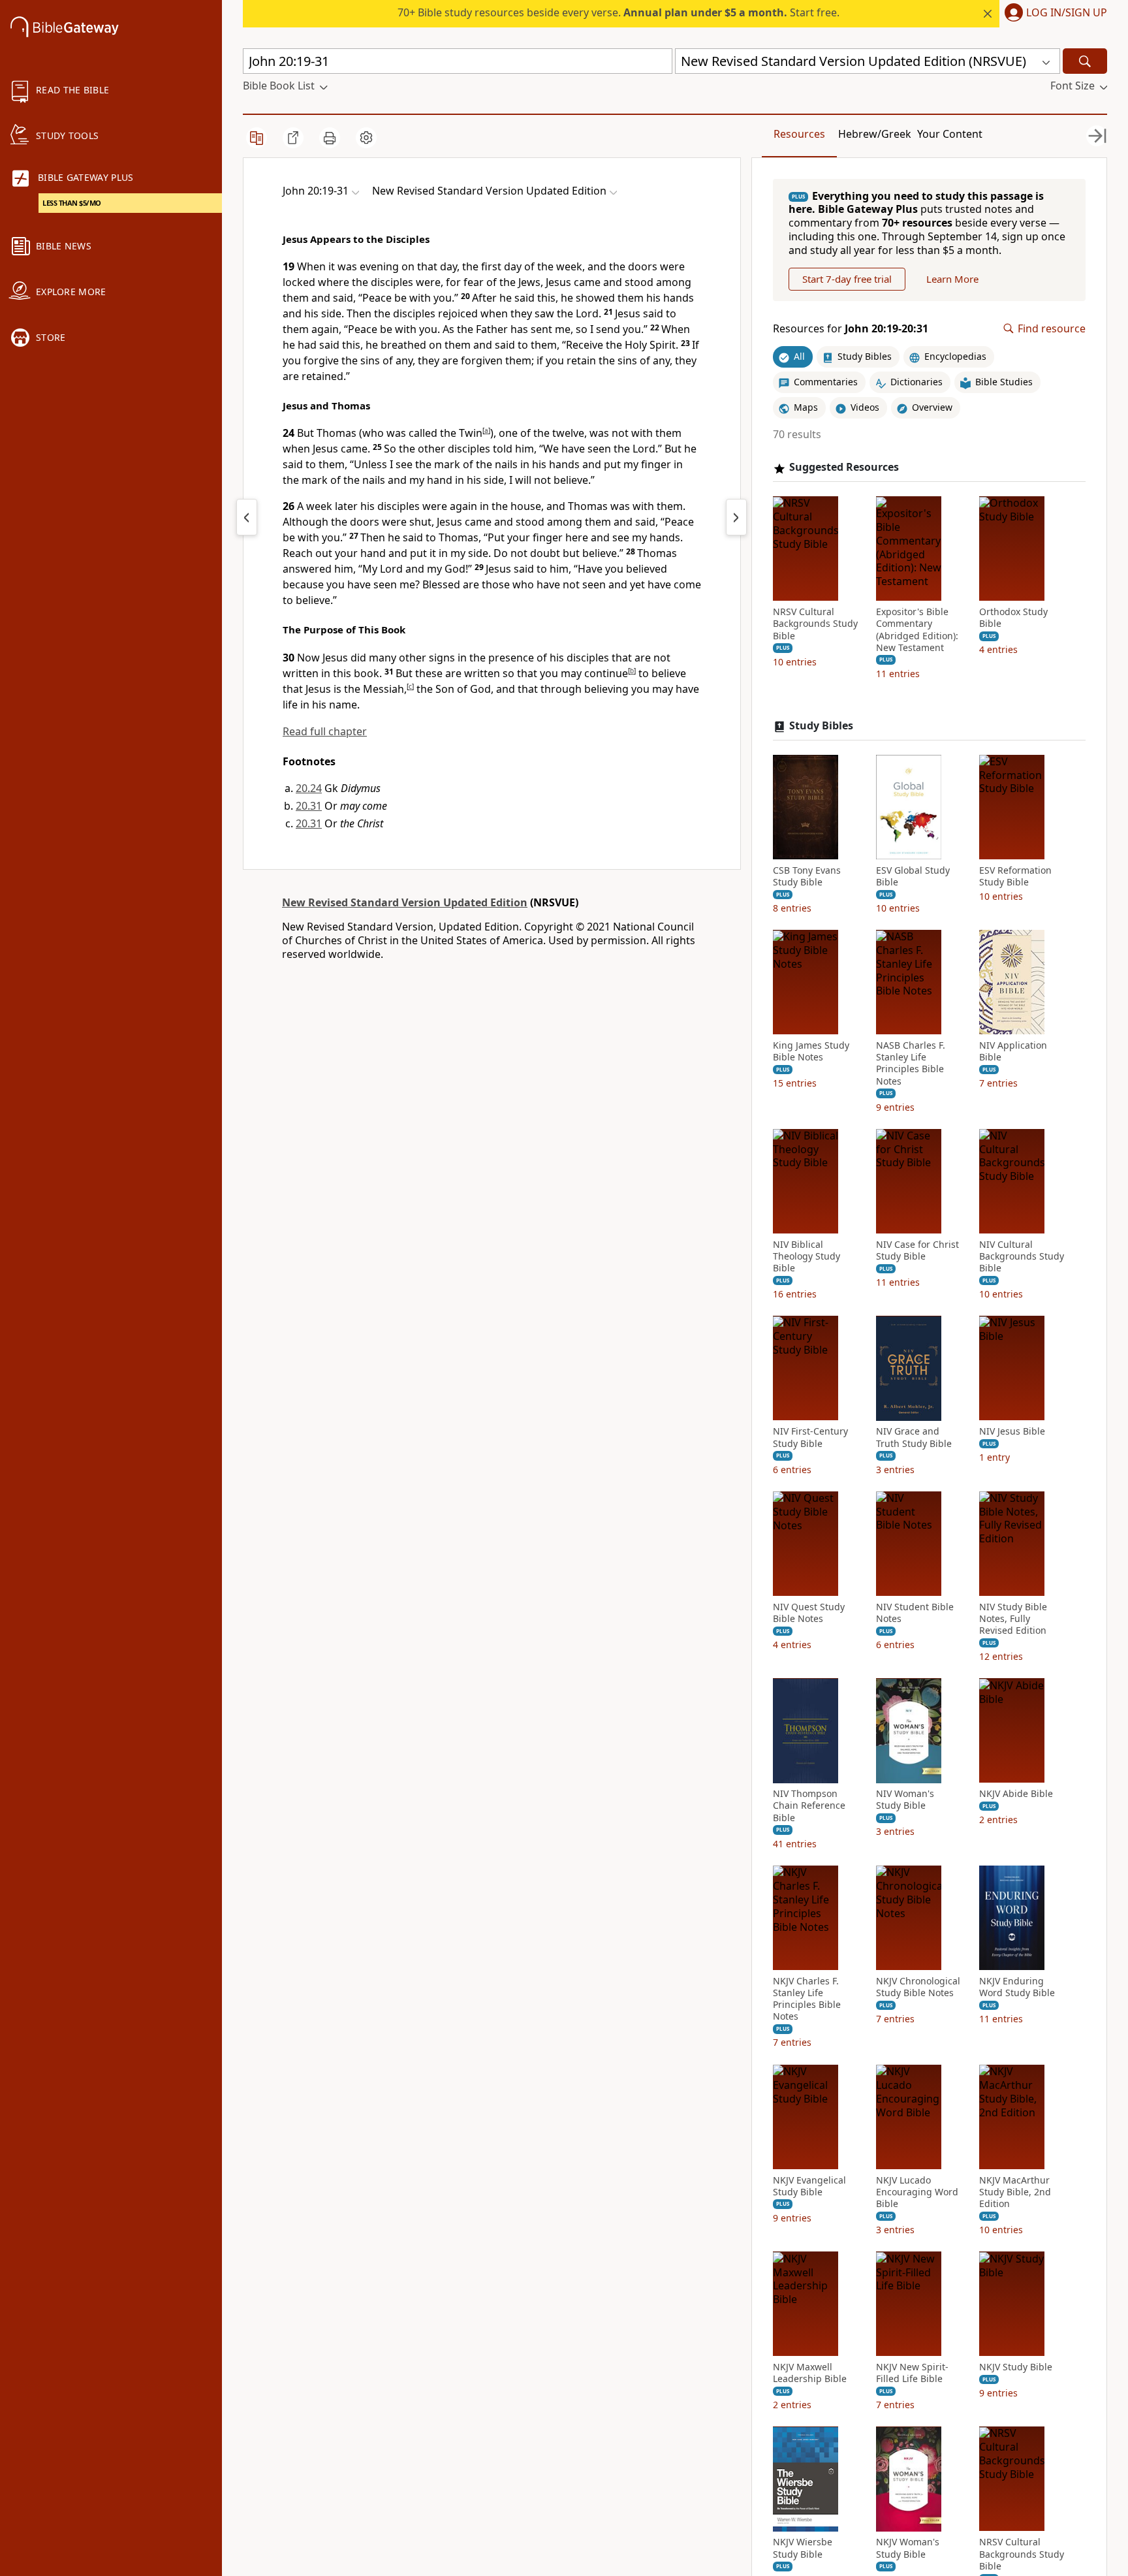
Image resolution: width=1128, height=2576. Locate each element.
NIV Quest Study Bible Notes (809, 1613)
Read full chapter (325, 731)
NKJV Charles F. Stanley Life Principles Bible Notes (807, 1999)
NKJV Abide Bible (1016, 1794)
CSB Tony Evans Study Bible (807, 876)
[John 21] (736, 517)
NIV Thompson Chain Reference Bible (809, 1806)
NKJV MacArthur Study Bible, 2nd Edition (1015, 2192)
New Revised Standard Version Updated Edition (405, 902)
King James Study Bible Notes (811, 1052)
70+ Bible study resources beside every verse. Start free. (619, 12)
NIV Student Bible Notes (915, 1613)
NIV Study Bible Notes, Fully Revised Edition (1013, 1619)
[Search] (1085, 61)
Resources (799, 134)
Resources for (851, 329)
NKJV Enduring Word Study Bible (1017, 1987)
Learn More (952, 279)
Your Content (950, 134)
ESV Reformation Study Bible (1015, 876)
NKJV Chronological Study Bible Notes (918, 1987)
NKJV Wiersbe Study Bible (803, 2549)
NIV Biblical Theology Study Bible (807, 1256)
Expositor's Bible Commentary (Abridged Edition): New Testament (917, 630)
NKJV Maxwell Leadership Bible (810, 2374)
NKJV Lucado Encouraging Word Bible (917, 2192)
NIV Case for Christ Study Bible (917, 1250)
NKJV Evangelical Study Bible (809, 2186)
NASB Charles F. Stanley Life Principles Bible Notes (911, 1064)
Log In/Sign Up (1067, 13)
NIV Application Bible (1013, 1052)
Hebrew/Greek (875, 134)
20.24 (309, 788)
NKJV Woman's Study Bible (908, 2549)
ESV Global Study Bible (913, 876)
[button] (1053, 14)
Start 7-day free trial (847, 279)
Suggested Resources (844, 468)
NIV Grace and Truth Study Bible (914, 1438)
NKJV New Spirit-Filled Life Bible (912, 2374)
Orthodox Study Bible (1013, 618)
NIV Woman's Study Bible (905, 1800)
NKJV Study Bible (1016, 2368)
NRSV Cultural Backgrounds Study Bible (815, 624)
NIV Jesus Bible (1012, 1432)
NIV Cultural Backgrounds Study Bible (1022, 1256)
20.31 (309, 806)
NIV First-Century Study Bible (810, 1438)
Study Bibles (821, 726)
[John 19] (247, 517)
